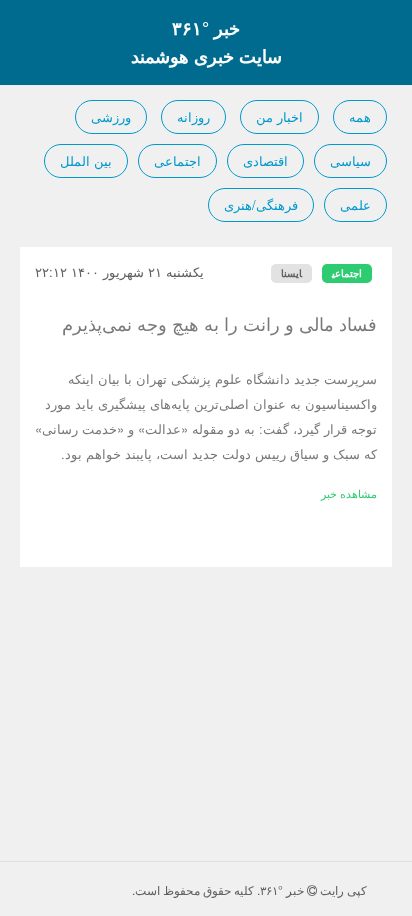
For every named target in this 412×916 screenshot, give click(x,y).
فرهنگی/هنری (261, 204)
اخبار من (279, 116)
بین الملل (86, 160)
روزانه (193, 116)
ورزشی (111, 116)
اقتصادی (265, 160)
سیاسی (350, 160)
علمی (355, 204)
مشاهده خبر (349, 493)
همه (360, 116)
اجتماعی (177, 160)
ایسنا (291, 273)
